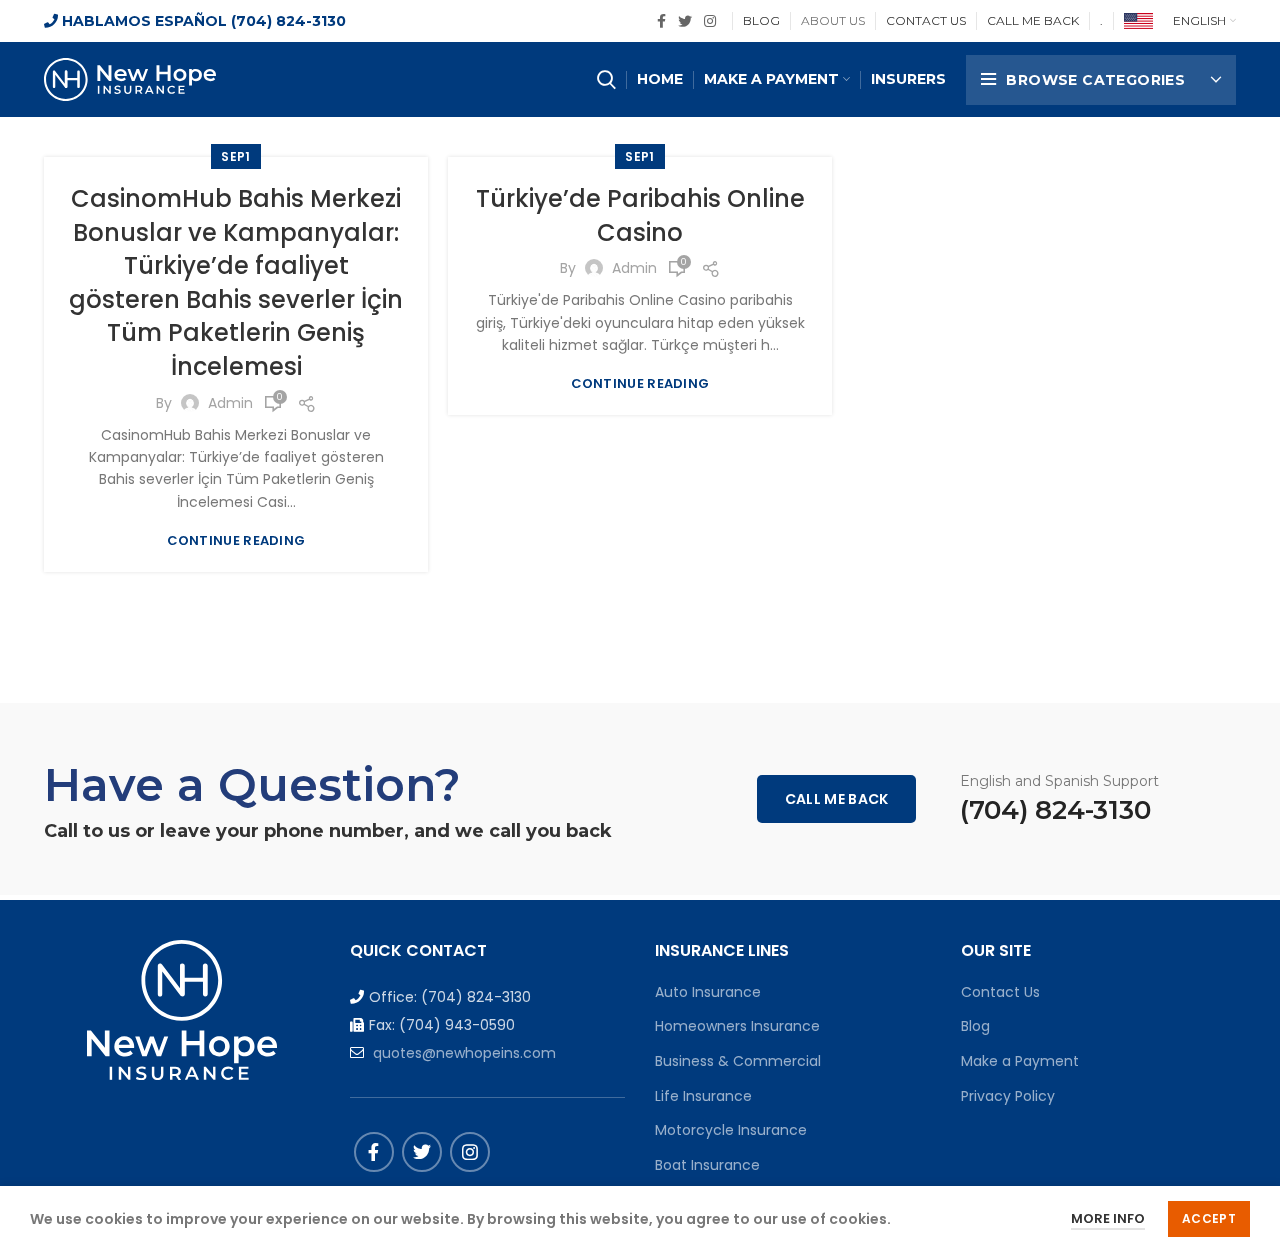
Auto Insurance (708, 992)
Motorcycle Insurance (731, 1130)
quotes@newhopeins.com (464, 1053)
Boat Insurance (707, 1165)
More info (1108, 1218)
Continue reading (236, 540)
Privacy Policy (1008, 1096)
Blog (975, 1026)
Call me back (837, 799)
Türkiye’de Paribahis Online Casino (640, 215)
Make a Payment (1020, 1061)
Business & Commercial (738, 1061)
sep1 (235, 156)
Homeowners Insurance (737, 1026)
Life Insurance (703, 1096)
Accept (1209, 1218)
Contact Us (1000, 992)
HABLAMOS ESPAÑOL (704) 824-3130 (202, 21)
